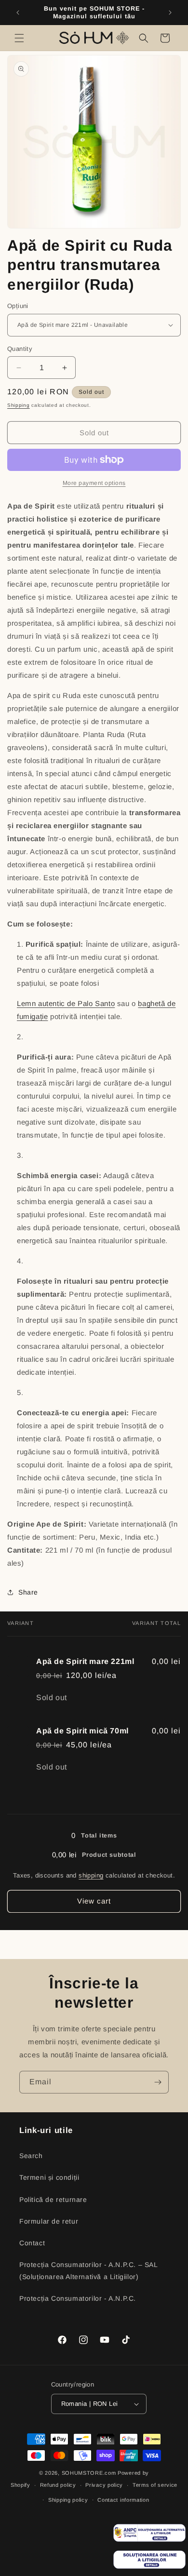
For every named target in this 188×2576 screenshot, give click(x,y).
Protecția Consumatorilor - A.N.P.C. (78, 2298)
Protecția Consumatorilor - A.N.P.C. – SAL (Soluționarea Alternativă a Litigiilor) (88, 2271)
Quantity (20, 349)
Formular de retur (49, 2221)
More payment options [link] (94, 483)
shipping (91, 1875)
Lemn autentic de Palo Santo (66, 1003)
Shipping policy (68, 2500)
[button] (19, 38)
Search (31, 2156)
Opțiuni (18, 306)
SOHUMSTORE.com (89, 2473)
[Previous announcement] (18, 13)
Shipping (19, 405)
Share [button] (28, 1592)
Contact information (123, 2500)
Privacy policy (104, 2485)
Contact (32, 2243)
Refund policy (58, 2485)
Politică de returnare (53, 2200)
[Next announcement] (170, 13)
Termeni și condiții (49, 2177)
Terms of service (155, 2485)
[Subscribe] (158, 2082)
